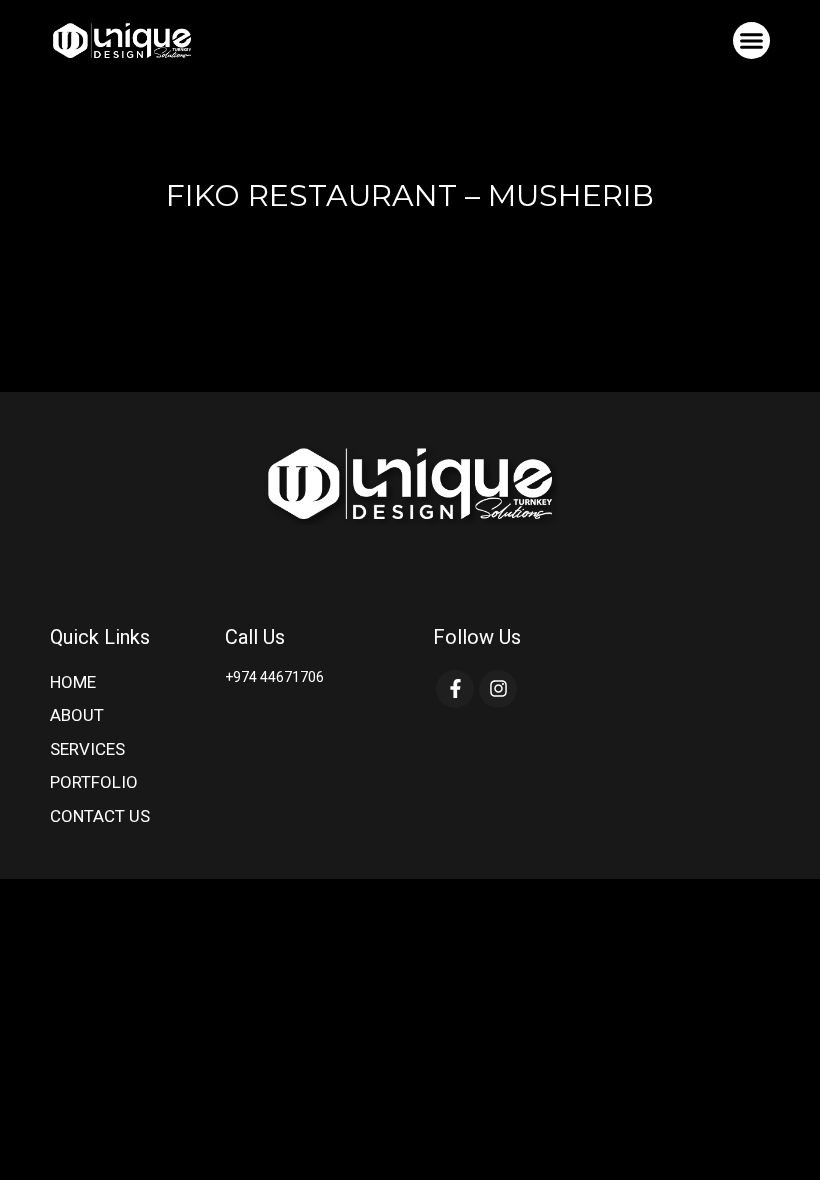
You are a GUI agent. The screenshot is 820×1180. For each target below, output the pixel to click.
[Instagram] (498, 689)
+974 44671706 (274, 677)
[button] (752, 41)
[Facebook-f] (455, 689)
